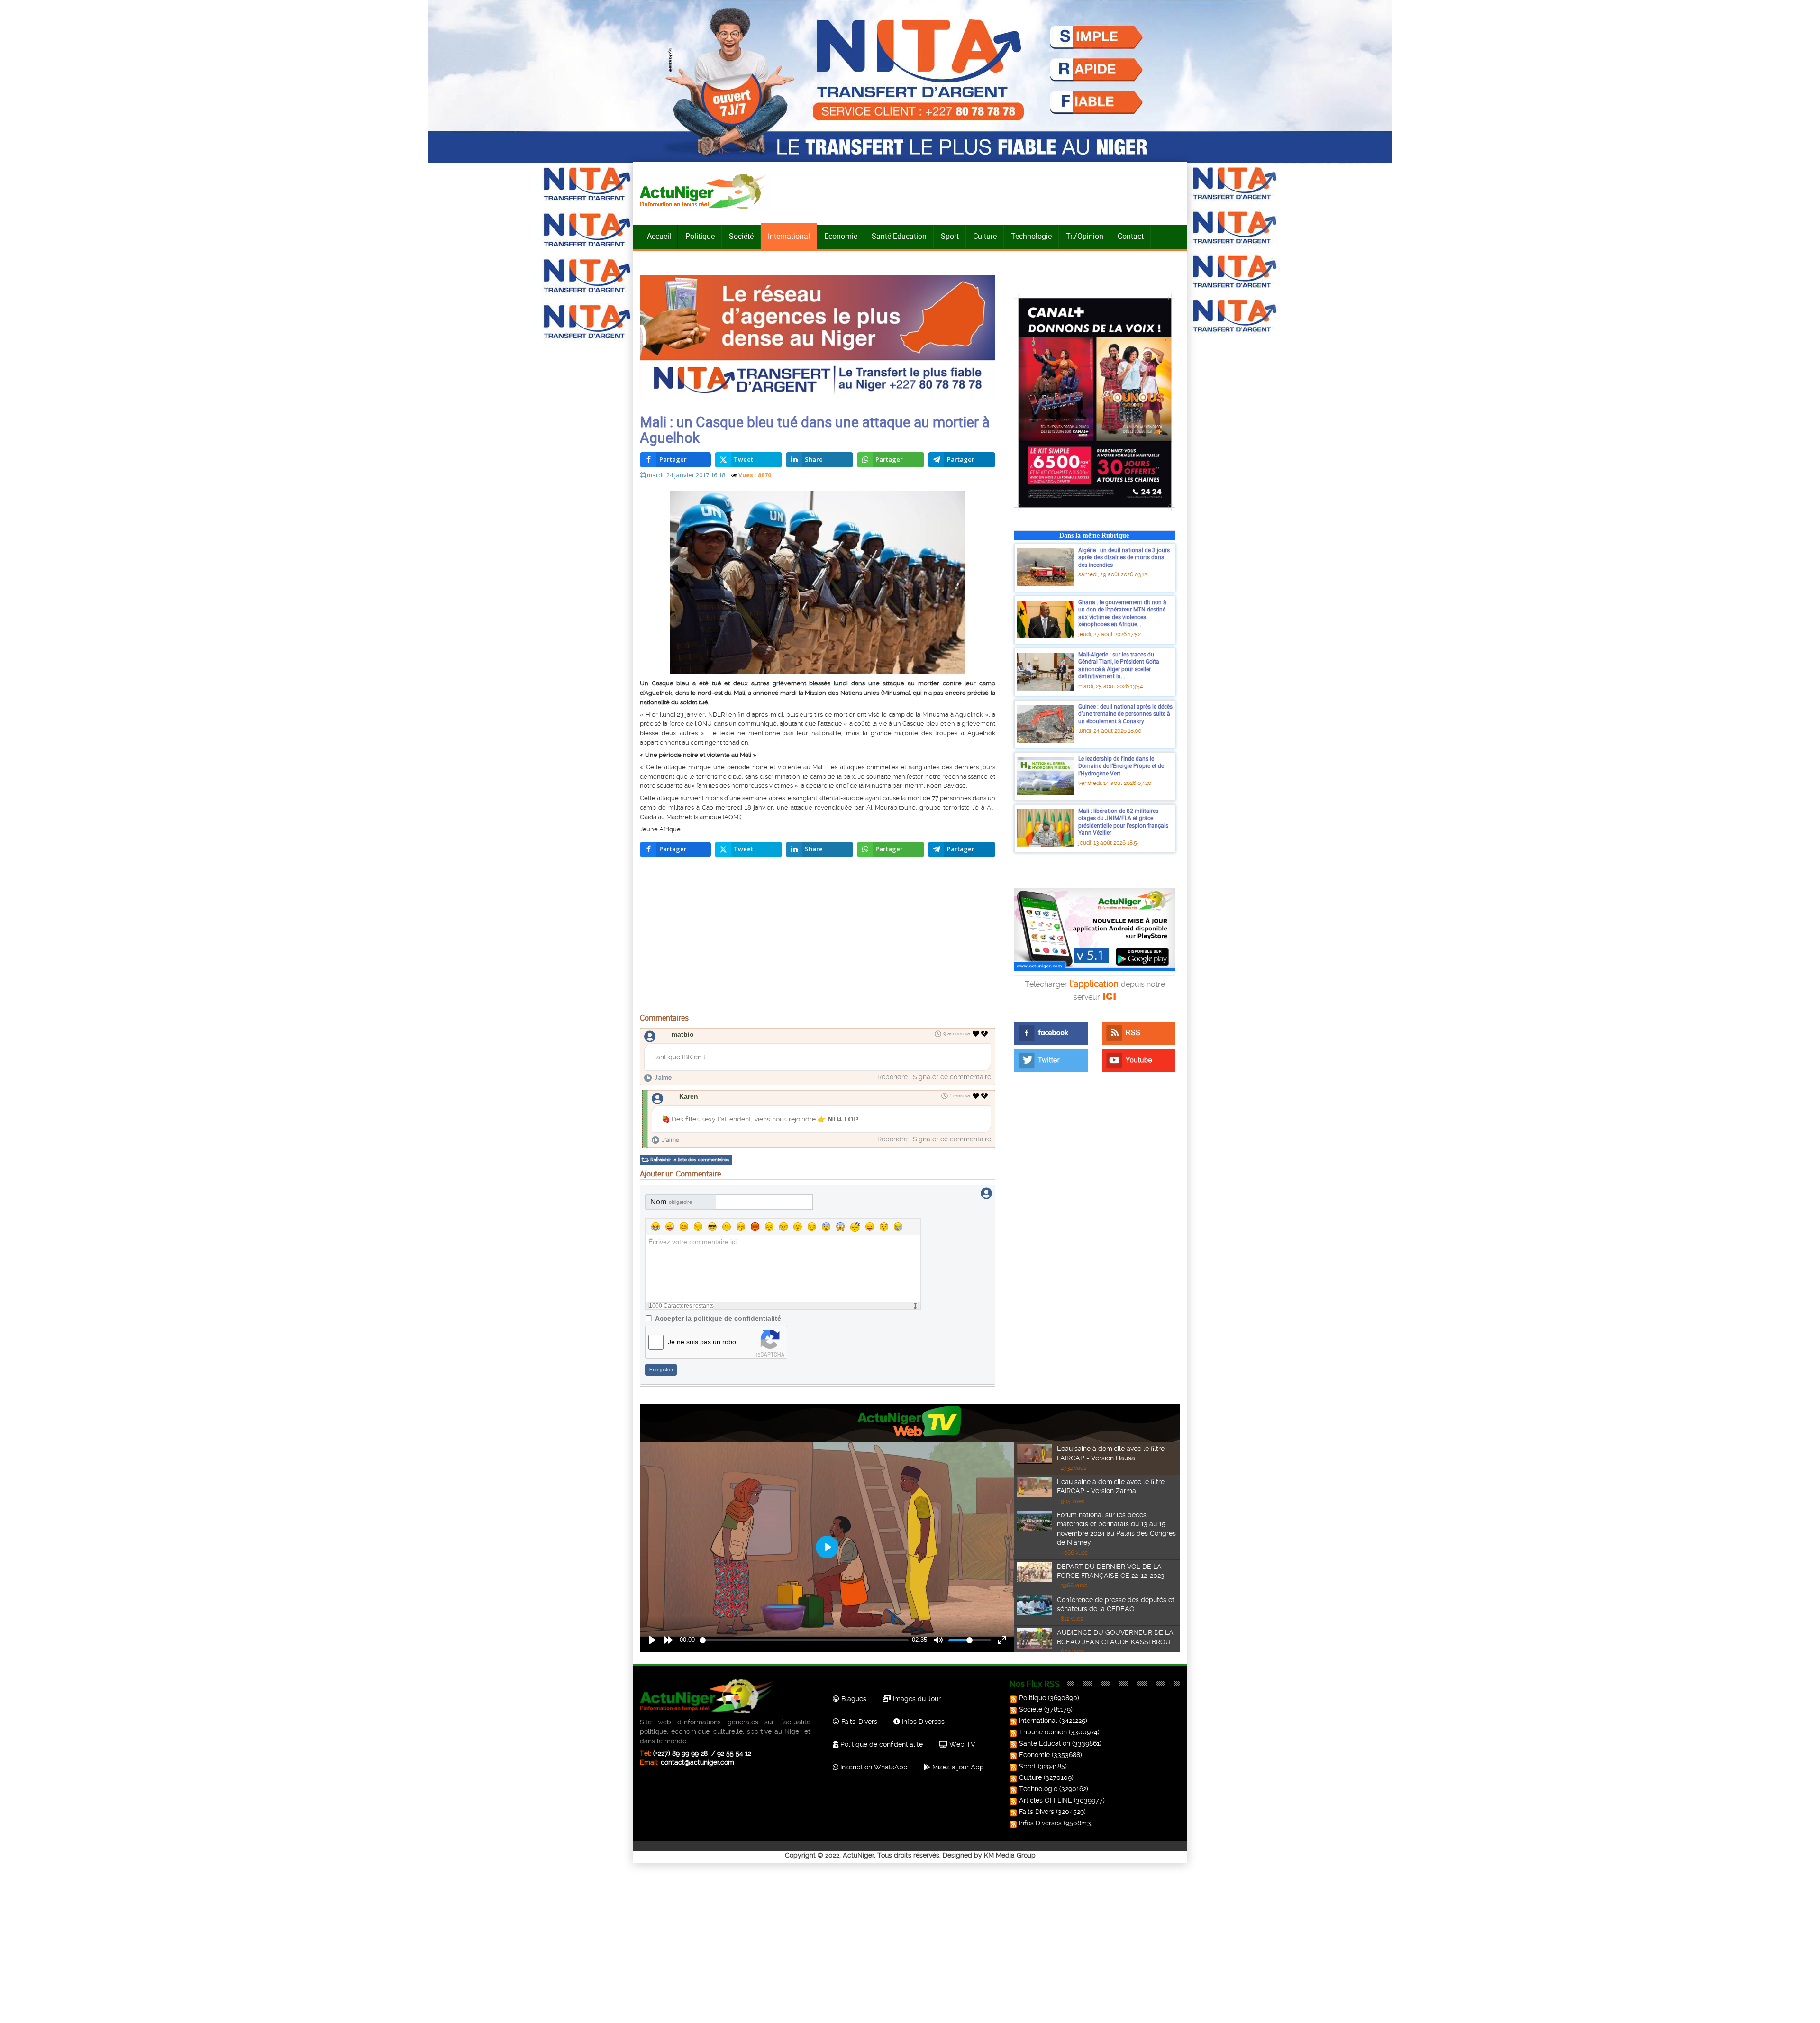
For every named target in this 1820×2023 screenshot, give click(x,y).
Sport (950, 236)
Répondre (892, 1077)
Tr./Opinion (1085, 236)
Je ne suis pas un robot (703, 1342)
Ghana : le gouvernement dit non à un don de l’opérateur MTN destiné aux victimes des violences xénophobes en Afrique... (1122, 613)
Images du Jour (916, 1699)
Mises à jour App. (958, 1767)
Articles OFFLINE (1046, 1800)
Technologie (1031, 236)
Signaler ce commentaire (952, 1077)
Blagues (853, 1699)
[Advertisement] (818, 938)
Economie (841, 236)
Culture (985, 236)
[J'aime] (976, 1034)
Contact (1131, 236)
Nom (671, 1202)
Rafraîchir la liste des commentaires (690, 1160)
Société (741, 236)
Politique (700, 236)
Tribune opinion (1043, 1732)
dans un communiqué (746, 724)
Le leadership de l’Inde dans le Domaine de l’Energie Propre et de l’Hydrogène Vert (1121, 766)
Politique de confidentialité (881, 1744)
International (789, 236)
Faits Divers (1037, 1812)
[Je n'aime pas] (985, 1034)
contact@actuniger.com (697, 1762)
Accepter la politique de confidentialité (718, 1318)
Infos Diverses (922, 1722)
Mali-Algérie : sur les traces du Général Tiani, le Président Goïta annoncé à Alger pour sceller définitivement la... (1119, 665)
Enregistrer (661, 1370)
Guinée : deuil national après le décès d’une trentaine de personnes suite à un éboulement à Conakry (1125, 714)
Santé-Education (899, 236)
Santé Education (1045, 1743)
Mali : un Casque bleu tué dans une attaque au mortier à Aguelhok (815, 429)
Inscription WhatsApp (873, 1767)
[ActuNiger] (706, 191)
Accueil (659, 236)
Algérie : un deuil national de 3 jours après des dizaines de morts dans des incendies (1124, 557)
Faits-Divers (858, 1722)
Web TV (961, 1744)
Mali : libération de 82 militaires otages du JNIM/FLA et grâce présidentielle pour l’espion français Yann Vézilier (1123, 822)
